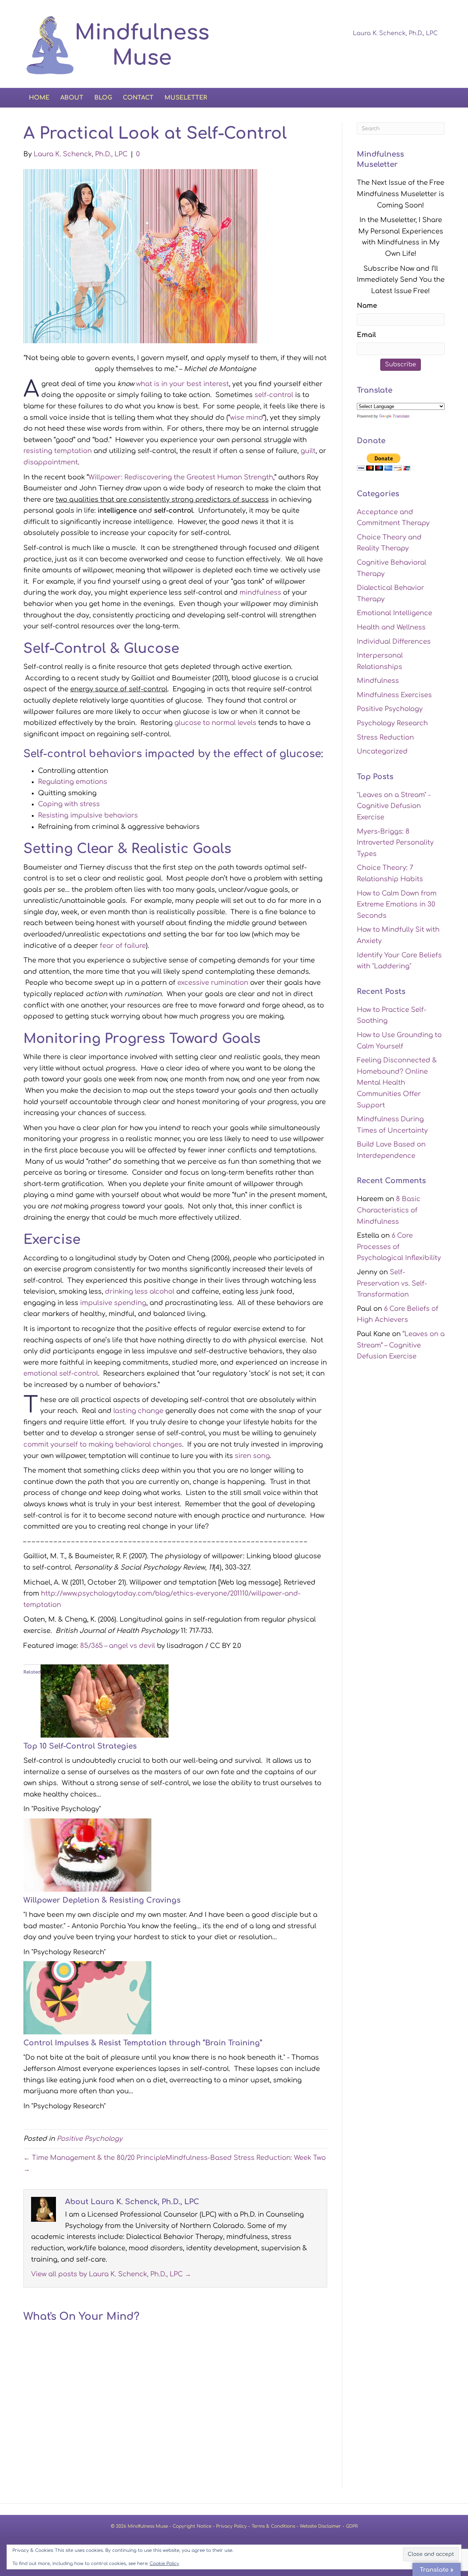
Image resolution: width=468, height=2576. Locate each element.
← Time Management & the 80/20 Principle (95, 2158)
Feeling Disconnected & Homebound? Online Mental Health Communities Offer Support (397, 1083)
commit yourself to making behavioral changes (103, 1444)
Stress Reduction (385, 737)
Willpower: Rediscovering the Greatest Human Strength (181, 477)
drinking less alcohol (140, 1291)
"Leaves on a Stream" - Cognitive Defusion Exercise (394, 806)
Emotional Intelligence (395, 613)
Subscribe (401, 364)
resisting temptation (58, 451)
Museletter (186, 98)
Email (366, 335)
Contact (138, 98)
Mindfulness (378, 681)
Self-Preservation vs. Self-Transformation (392, 1283)
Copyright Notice (192, 2526)
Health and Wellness (391, 627)
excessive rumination (213, 983)
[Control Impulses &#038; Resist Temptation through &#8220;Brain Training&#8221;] (87, 1997)
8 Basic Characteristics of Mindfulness (389, 1210)
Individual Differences (394, 642)
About (72, 98)
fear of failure (123, 946)
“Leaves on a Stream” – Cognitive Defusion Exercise (401, 1345)
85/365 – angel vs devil (118, 1646)
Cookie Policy (164, 2564)
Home (39, 98)
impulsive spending (113, 1303)
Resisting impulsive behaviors (88, 815)
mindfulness (260, 592)
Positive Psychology (90, 2139)
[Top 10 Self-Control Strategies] (105, 1701)
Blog (103, 98)
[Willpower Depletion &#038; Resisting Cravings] (87, 1855)
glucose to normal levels (215, 723)
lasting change (138, 1411)
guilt (308, 451)
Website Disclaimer (320, 2526)
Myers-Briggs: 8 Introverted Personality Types (395, 843)
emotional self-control (61, 1373)
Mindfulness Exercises (394, 695)
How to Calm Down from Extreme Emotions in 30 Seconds (397, 904)
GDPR (352, 2526)
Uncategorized (382, 751)
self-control (274, 395)
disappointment (51, 462)
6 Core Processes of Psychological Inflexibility (399, 1247)
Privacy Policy (231, 2526)
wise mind (246, 418)
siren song (252, 1456)
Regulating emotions (73, 782)
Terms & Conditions (273, 2526)
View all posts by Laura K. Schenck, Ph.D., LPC (111, 2274)
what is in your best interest (182, 384)
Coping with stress (69, 804)
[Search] (439, 97)
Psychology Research (392, 723)
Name (367, 306)
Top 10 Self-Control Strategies (80, 1746)
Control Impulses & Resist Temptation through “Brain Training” (143, 2043)
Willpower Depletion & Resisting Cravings (102, 1900)
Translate (401, 416)
